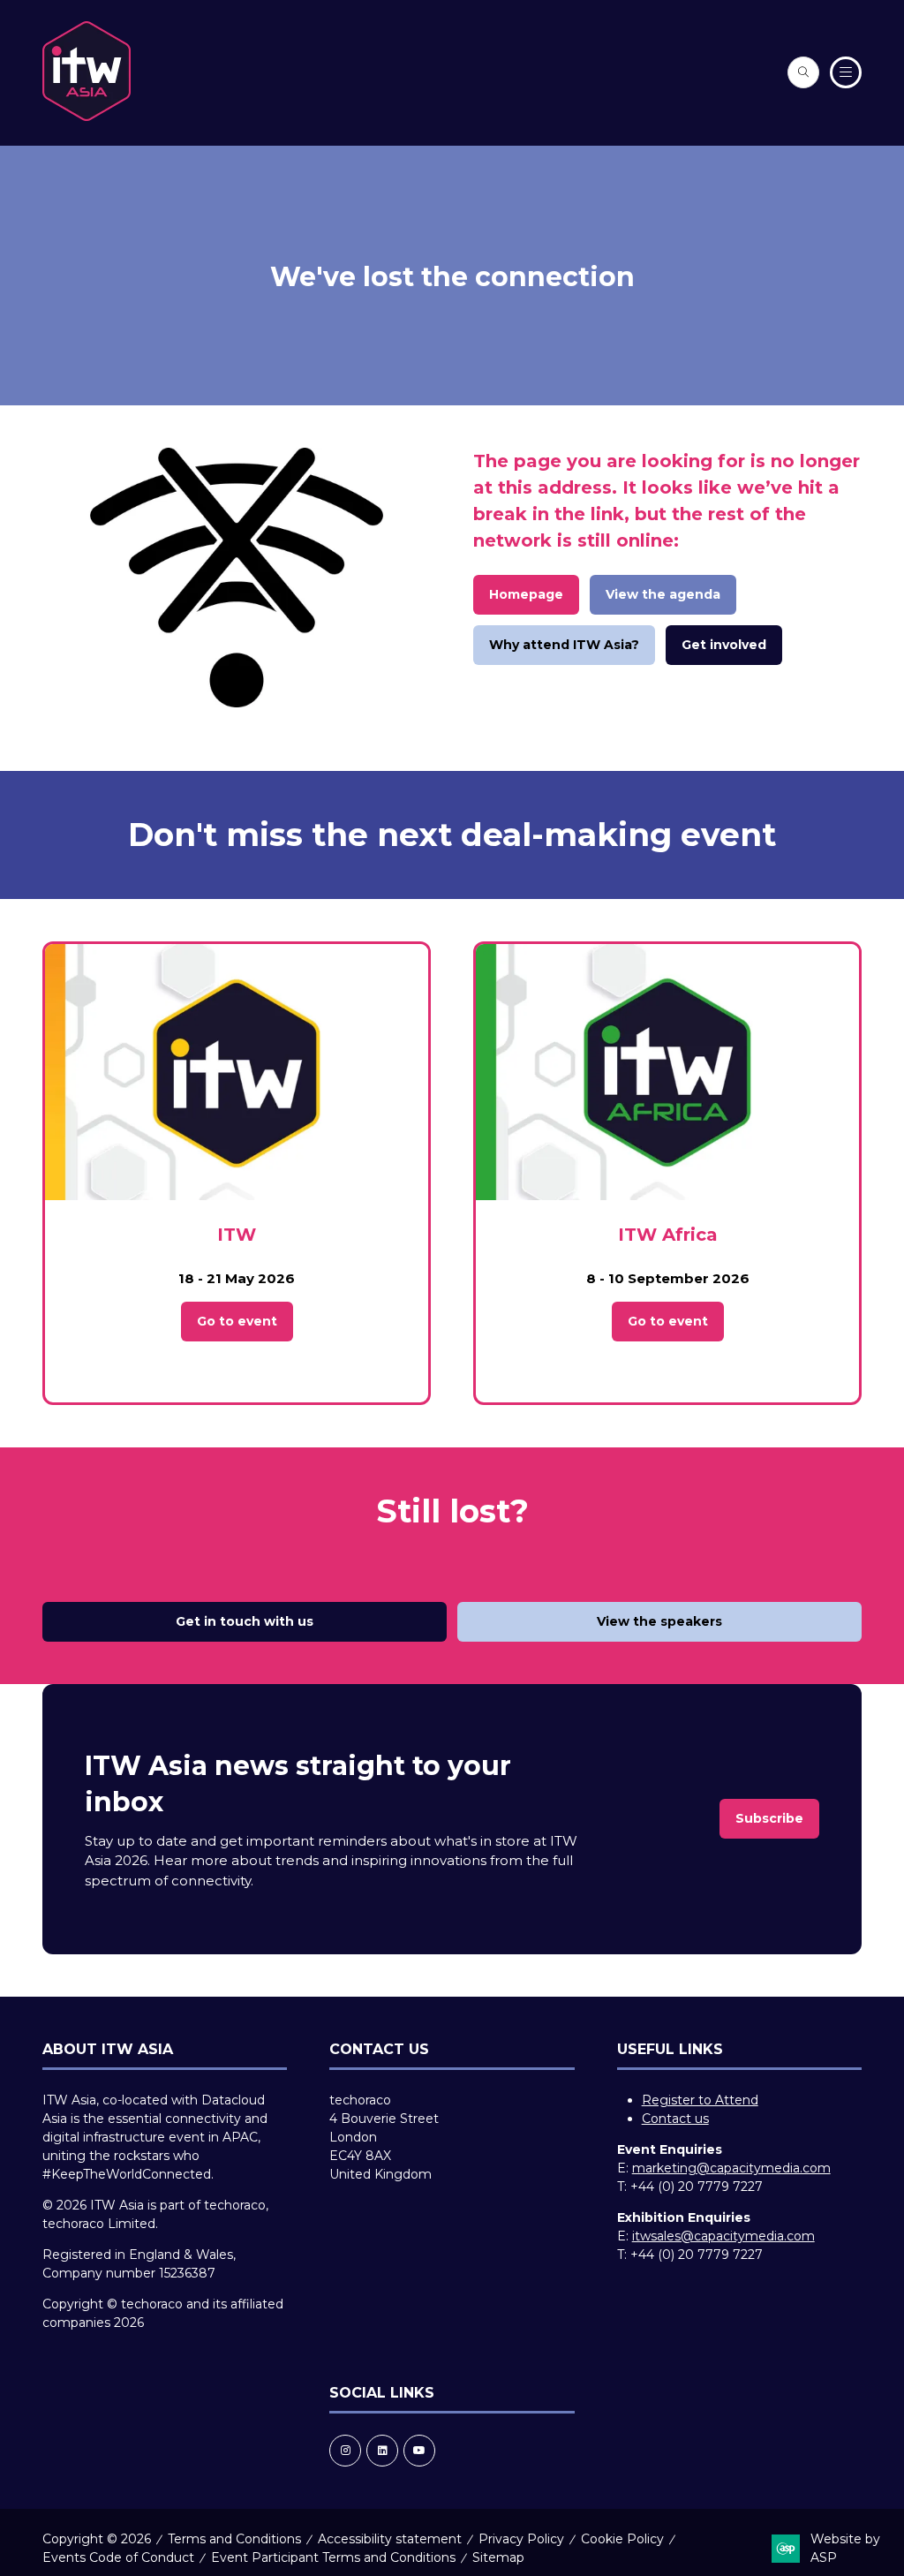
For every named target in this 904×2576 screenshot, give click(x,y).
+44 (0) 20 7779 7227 (697, 2187)
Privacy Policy (521, 2539)
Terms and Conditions (234, 2539)
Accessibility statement (390, 2539)
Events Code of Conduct (118, 2557)
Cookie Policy (622, 2539)
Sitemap (498, 2557)
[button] (803, 72)
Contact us (675, 2119)
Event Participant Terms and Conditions (333, 2557)
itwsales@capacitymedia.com (723, 2236)
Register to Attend (700, 2100)
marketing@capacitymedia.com (731, 2168)
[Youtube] (419, 2451)
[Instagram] (345, 2451)
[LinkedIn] (382, 2451)
